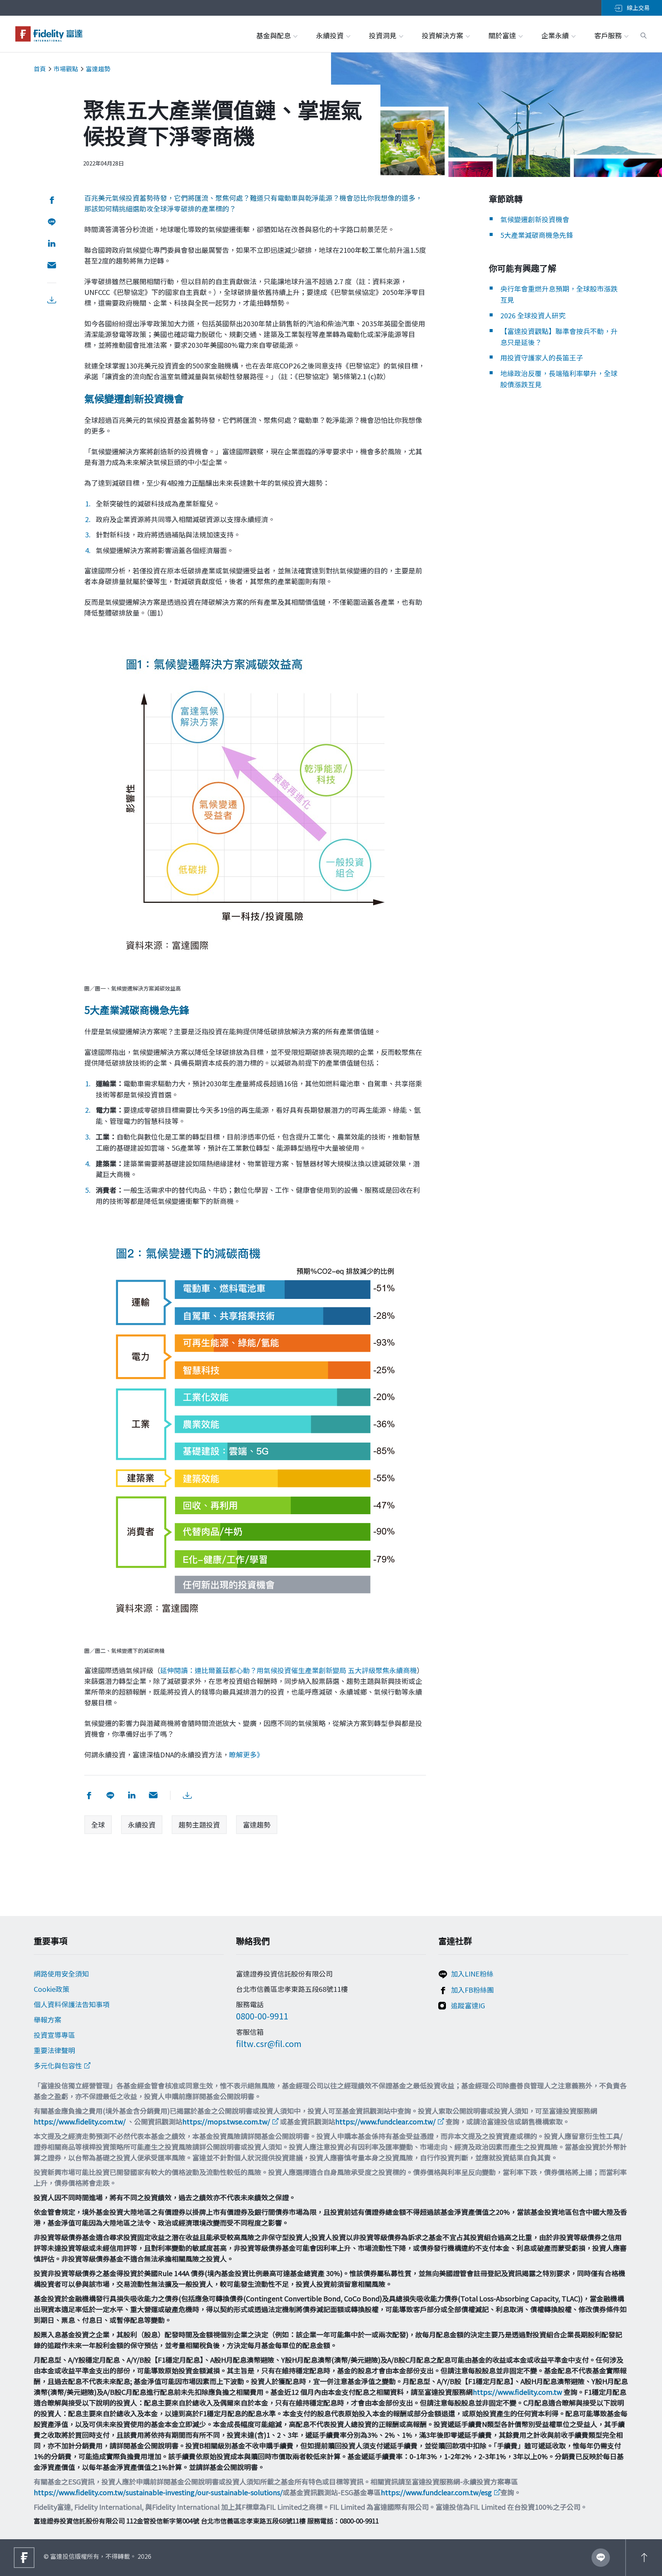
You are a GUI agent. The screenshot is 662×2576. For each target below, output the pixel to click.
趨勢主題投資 (199, 1824)
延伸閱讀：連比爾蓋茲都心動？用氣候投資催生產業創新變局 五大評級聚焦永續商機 (288, 1670)
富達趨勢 (98, 69)
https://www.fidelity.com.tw (517, 2392)
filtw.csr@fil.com (269, 2043)
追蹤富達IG (468, 2005)
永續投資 (331, 35)
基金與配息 (274, 35)
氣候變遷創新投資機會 (535, 219)
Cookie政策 (52, 1989)
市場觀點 (66, 69)
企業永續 (556, 35)
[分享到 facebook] (52, 200)
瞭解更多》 (246, 1754)
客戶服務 (609, 35)
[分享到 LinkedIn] (52, 244)
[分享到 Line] (52, 222)
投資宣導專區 (54, 2035)
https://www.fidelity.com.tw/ (80, 2121)
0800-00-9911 (262, 2016)
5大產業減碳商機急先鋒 (537, 235)
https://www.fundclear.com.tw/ (385, 2121)
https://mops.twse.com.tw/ (226, 2121)
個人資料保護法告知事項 (72, 2004)
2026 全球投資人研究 (533, 315)
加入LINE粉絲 (472, 1973)
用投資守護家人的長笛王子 (542, 357)
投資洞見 (383, 35)
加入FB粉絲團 (472, 1990)
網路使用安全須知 (61, 1973)
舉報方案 (48, 2019)
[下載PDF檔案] (52, 300)
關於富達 (503, 35)
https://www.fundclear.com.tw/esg (436, 2492)
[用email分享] (52, 266)
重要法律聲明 (54, 2050)
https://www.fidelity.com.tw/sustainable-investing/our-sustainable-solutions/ (158, 2492)
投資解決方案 (443, 35)
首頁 (40, 69)
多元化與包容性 (58, 2065)
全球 (98, 1824)
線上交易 (638, 7)
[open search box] (644, 34)
